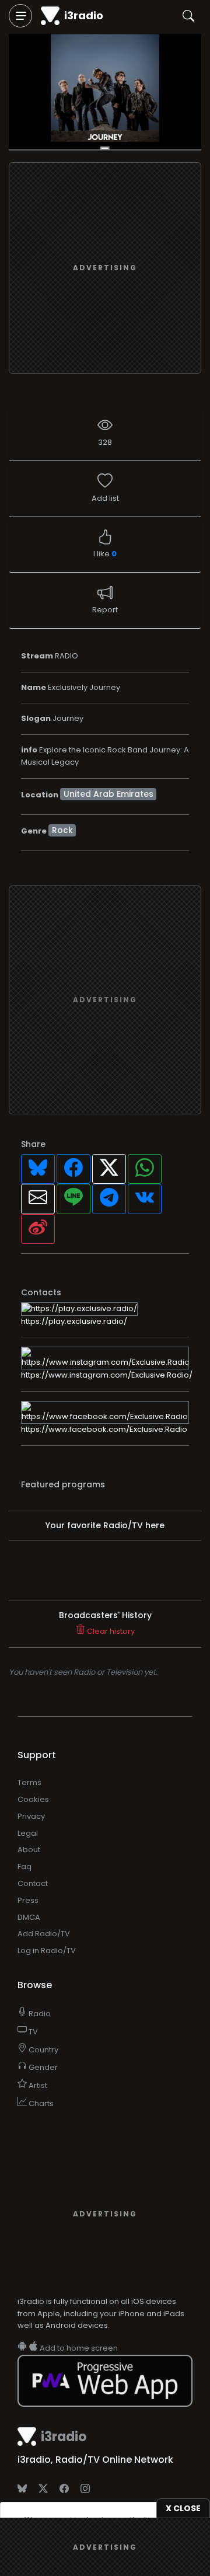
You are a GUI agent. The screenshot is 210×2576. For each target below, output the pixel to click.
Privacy (31, 1816)
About (29, 1850)
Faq (24, 1866)
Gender (42, 2067)
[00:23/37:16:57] (105, 92)
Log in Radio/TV (47, 1951)
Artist (37, 2085)
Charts (40, 2103)
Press (28, 1900)
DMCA (29, 1917)
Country (43, 2050)
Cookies (33, 1799)
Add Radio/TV (44, 1934)
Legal (28, 1833)
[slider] (105, 150)
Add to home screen (78, 2348)
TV (32, 2032)
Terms (29, 1782)
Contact (33, 1883)
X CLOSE (183, 2508)
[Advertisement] (105, 268)
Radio (39, 2014)
